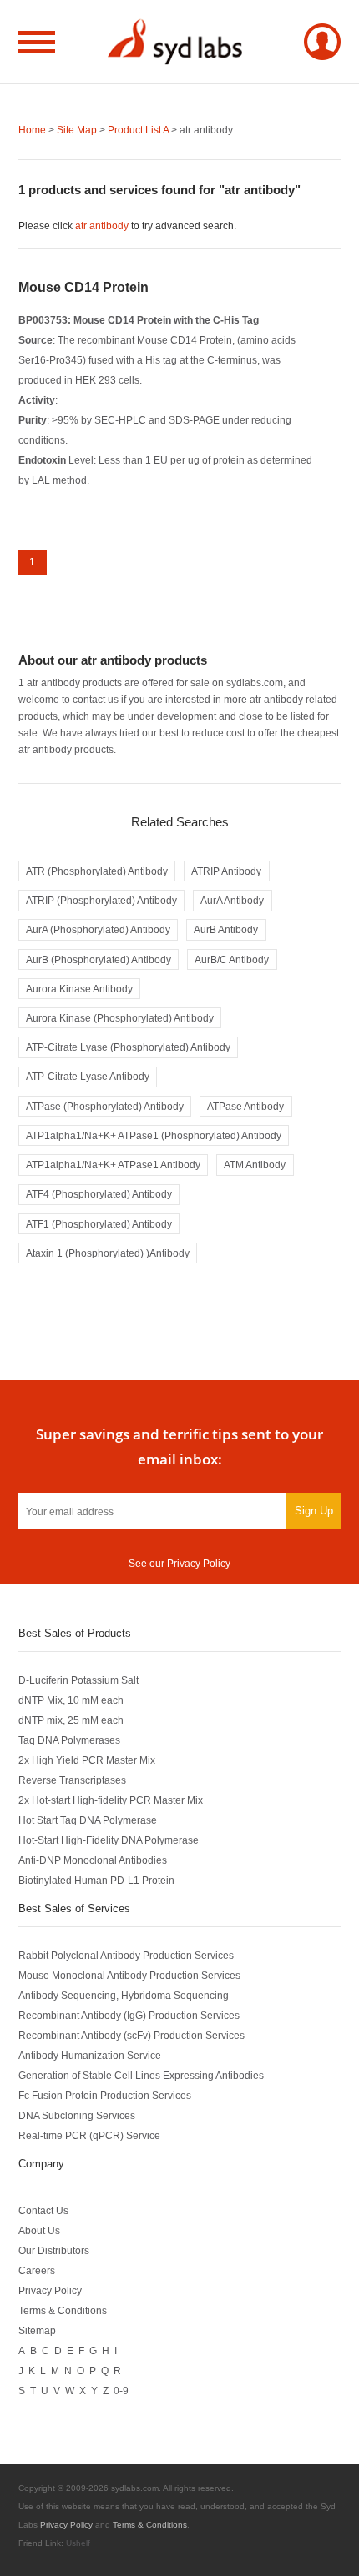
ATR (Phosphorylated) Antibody (97, 871)
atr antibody (102, 226)
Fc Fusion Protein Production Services (105, 2095)
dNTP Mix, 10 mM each (71, 1700)
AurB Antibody (226, 929)
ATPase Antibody (245, 1106)
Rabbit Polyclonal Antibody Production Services (126, 1955)
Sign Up (314, 1511)
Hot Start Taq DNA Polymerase (88, 1820)
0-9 (121, 2390)
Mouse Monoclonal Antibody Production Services (129, 1975)
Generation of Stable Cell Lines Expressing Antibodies (141, 2075)
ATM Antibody (255, 1165)
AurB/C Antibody (232, 959)
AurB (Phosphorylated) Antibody (99, 959)
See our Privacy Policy (179, 1563)
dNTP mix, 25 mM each (71, 1720)
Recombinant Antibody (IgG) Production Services (129, 2015)
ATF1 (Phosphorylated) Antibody (99, 1224)
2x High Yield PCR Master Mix (87, 1760)
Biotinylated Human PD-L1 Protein (96, 1880)
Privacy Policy (50, 2290)
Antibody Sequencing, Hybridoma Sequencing (124, 1995)
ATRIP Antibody (226, 871)
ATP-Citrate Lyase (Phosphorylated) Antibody (128, 1047)
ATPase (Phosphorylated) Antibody (105, 1106)
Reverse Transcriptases (72, 1780)
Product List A (138, 130)
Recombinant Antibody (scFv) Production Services (131, 2035)
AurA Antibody (232, 900)
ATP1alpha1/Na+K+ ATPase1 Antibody (113, 1165)
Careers (37, 2270)
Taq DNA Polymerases (69, 1740)
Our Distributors (54, 2250)
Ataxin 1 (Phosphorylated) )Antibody (108, 1253)
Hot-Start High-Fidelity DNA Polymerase (109, 1840)
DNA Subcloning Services (77, 2115)
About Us (39, 2230)
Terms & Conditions (63, 2310)
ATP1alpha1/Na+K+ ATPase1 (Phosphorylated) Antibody (154, 1135)
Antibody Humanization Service (90, 2055)
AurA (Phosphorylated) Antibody (98, 929)
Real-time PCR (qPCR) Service (89, 2135)
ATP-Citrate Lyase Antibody (88, 1076)
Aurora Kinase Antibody (79, 989)
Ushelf (78, 2543)
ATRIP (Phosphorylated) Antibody (101, 900)
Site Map (77, 130)
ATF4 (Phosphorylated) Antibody (99, 1194)
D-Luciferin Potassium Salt (78, 1680)
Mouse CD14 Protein (83, 287)
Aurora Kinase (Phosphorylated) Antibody (120, 1018)
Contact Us (43, 2210)
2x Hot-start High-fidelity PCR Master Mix (111, 1800)
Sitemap (37, 2330)
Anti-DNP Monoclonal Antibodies (93, 1860)
